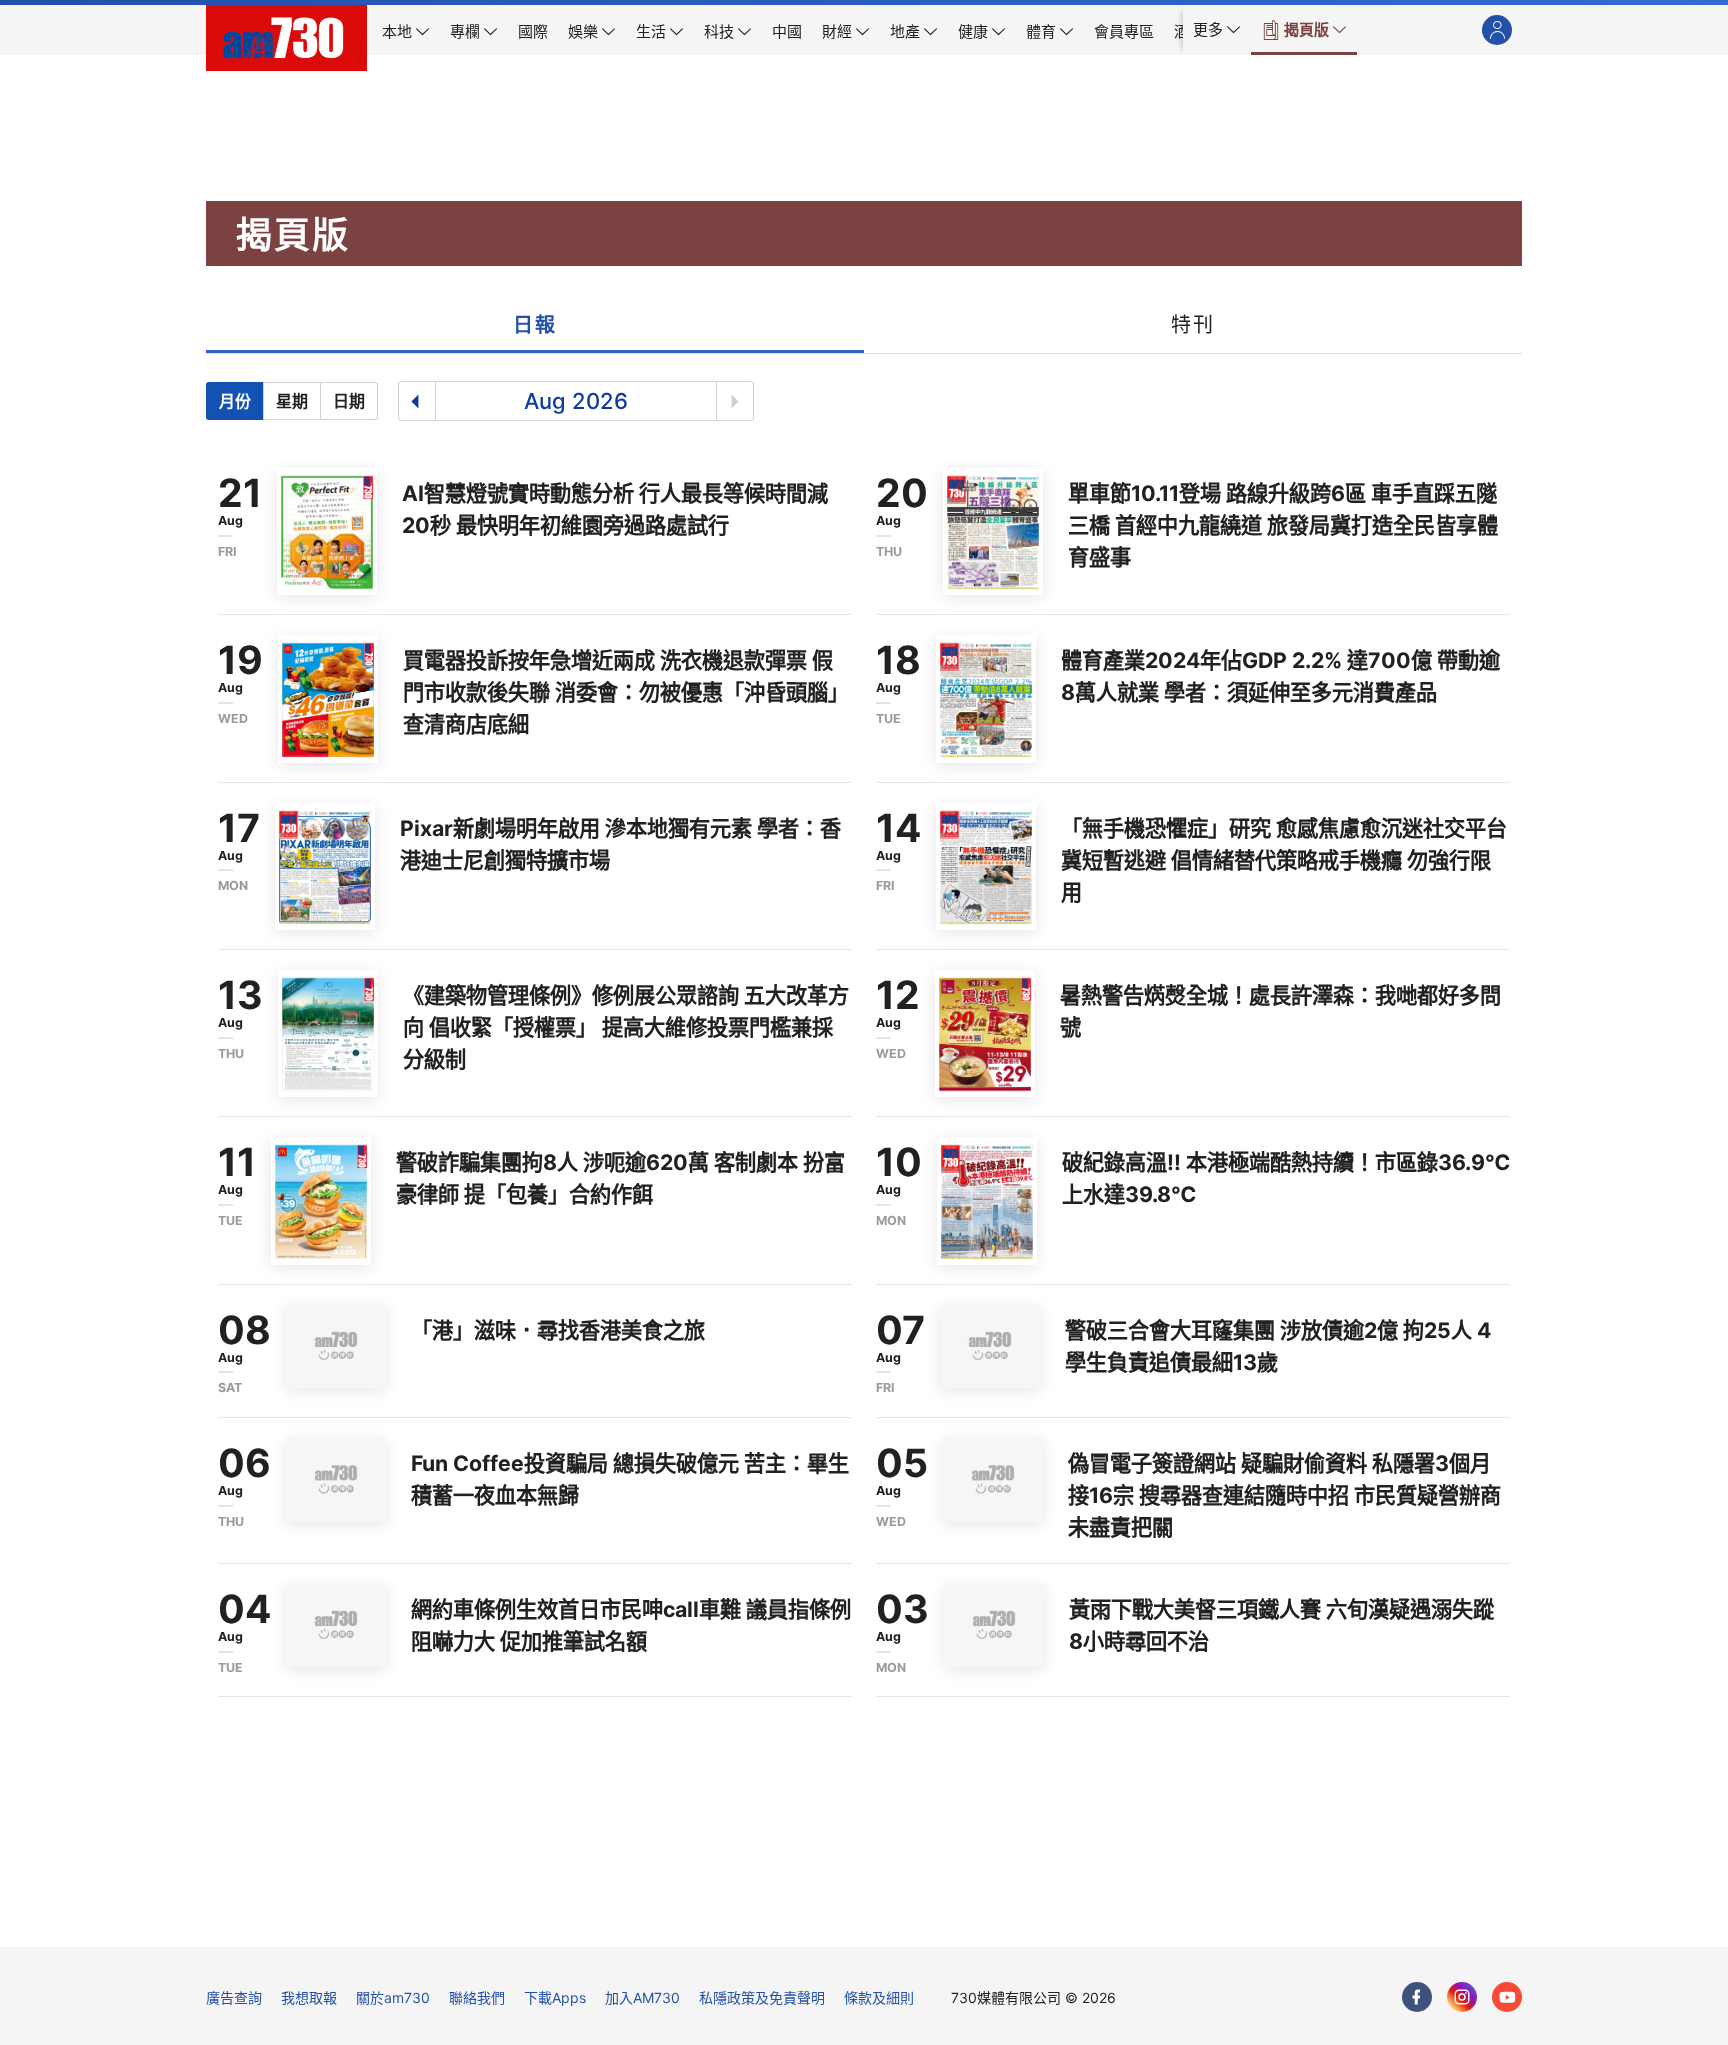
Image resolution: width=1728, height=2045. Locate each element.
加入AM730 (642, 1997)
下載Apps (555, 1997)
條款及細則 (879, 1997)
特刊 (1192, 325)
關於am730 (393, 1997)
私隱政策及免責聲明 (762, 1997)
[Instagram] (1462, 1997)
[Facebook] (1417, 1997)
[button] (1217, 30)
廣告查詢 (234, 1997)
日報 (534, 325)
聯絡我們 (477, 1997)
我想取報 (309, 1997)
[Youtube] (1507, 1997)
